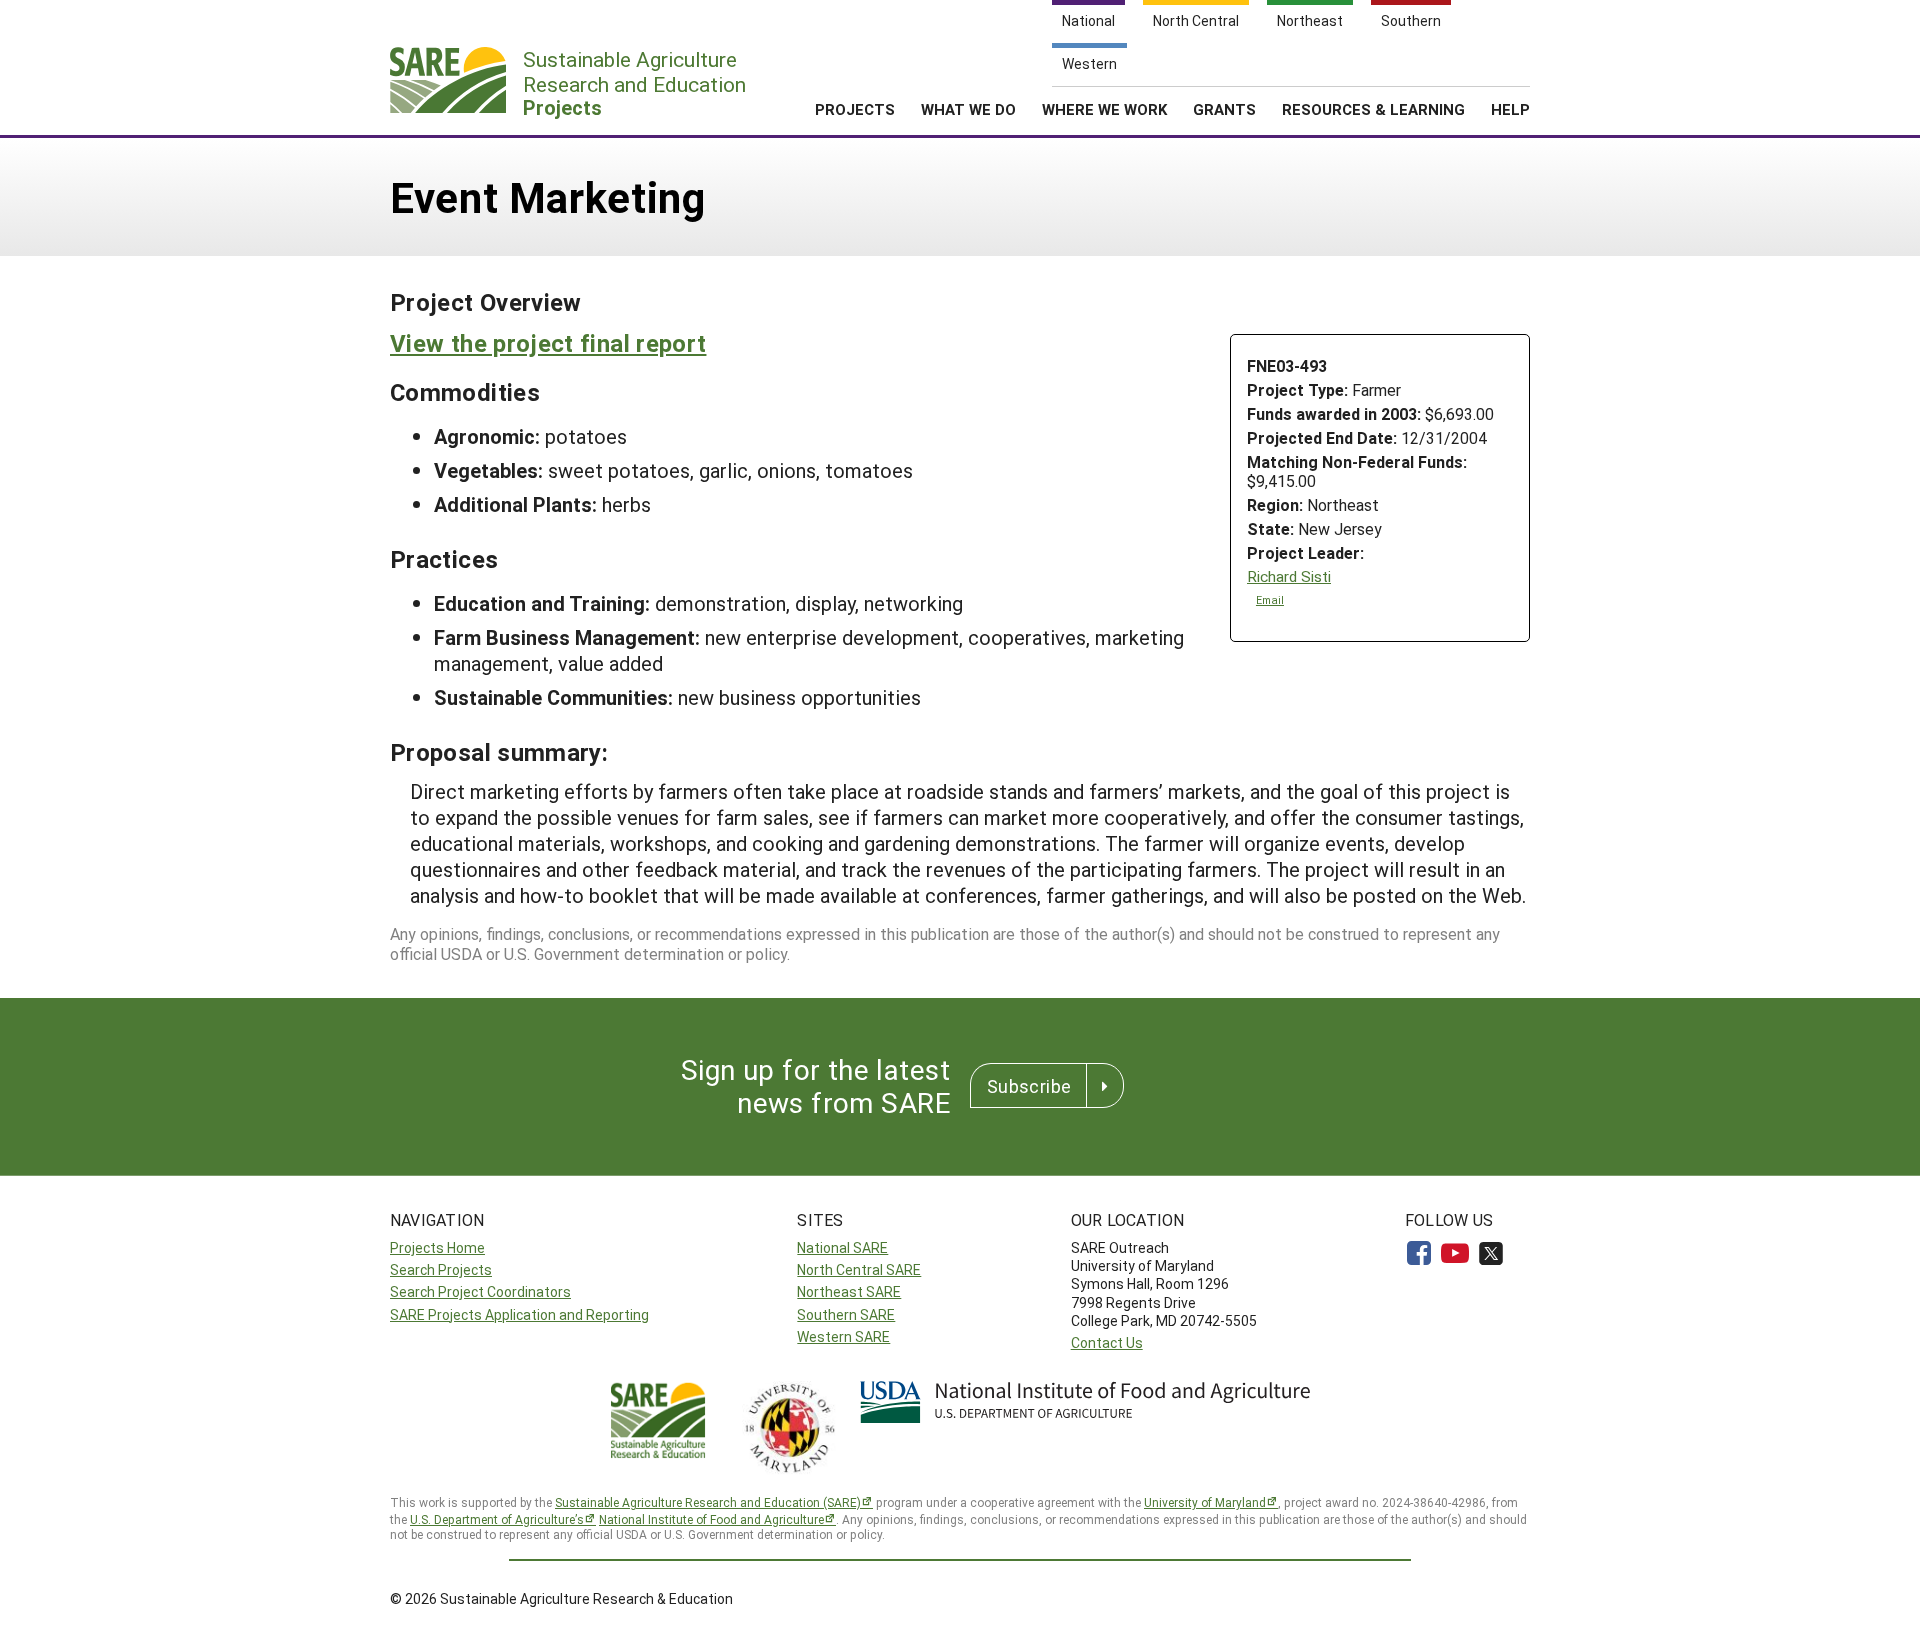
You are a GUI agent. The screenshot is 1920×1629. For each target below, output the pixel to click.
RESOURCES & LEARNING (1373, 109)
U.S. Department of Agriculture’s (497, 1519)
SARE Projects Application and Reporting (519, 1314)
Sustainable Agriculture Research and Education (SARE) (708, 1502)
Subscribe (1029, 1086)
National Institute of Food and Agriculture (711, 1519)
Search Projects (441, 1269)
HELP (1510, 109)
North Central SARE (859, 1269)
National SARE (842, 1247)
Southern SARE (846, 1314)
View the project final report (548, 343)
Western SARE (843, 1336)
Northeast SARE (849, 1291)
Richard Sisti (1289, 576)
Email (1270, 600)
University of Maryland (1205, 1502)
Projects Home (437, 1247)
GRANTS (1224, 109)
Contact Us (1107, 1342)
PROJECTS (855, 109)
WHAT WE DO (968, 109)
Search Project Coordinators (480, 1291)
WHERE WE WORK (1104, 109)
